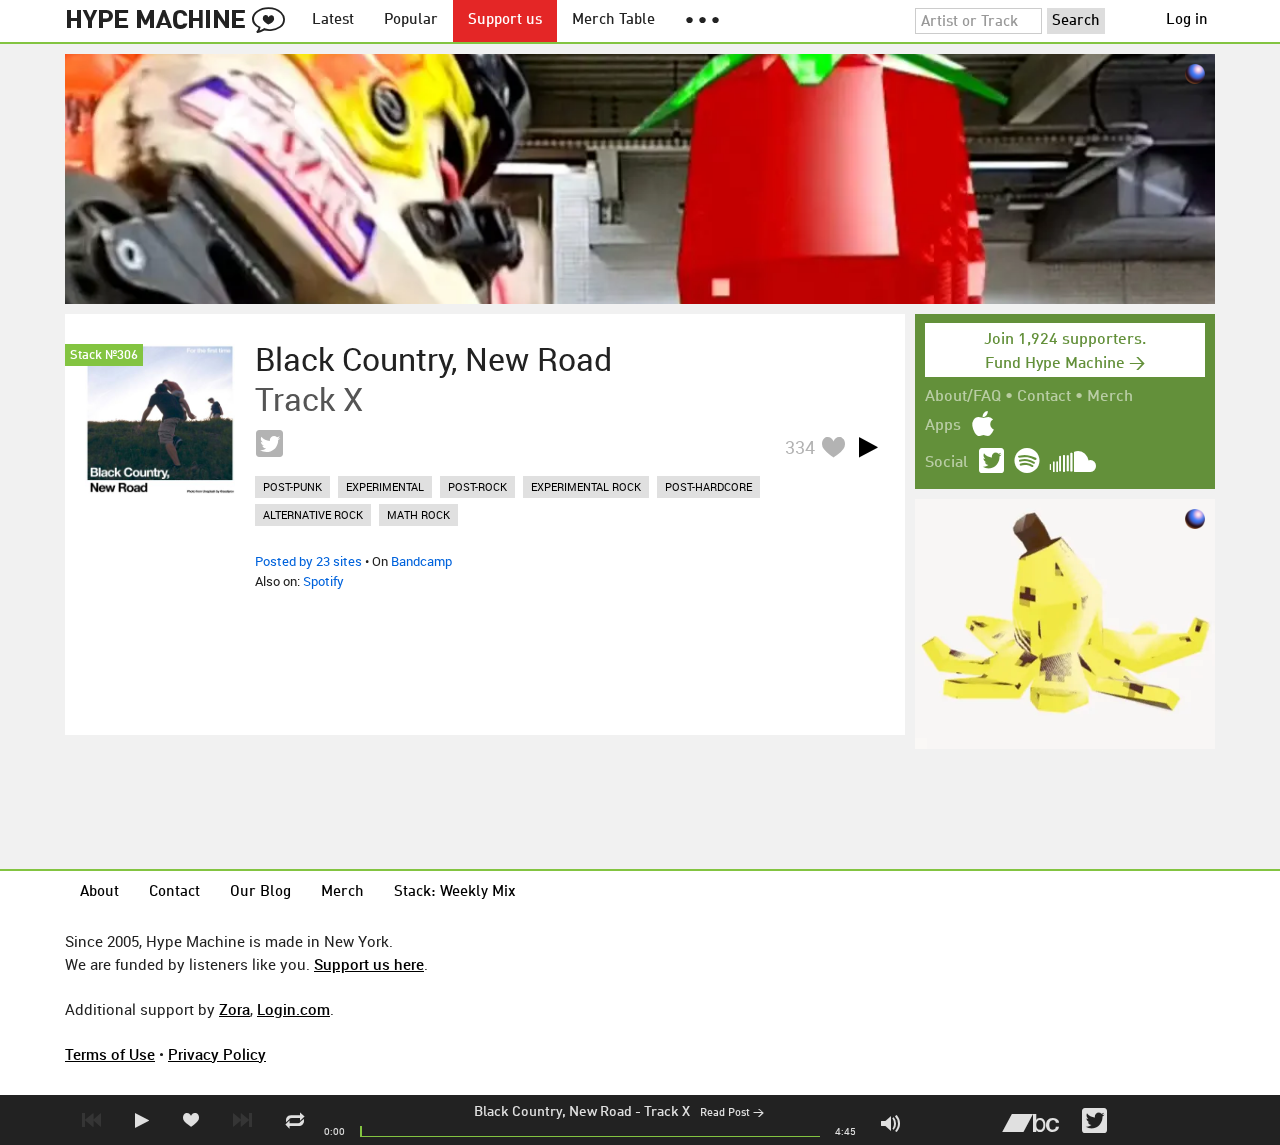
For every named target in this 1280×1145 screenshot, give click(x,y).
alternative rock (313, 514)
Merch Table (613, 20)
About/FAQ (963, 397)
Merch (1110, 397)
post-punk (292, 486)
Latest (333, 20)
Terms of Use (110, 1054)
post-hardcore (708, 486)
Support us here (369, 964)
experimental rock (586, 486)
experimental (385, 486)
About (99, 892)
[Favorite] (833, 446)
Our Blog (260, 892)
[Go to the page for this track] (160, 419)
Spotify (323, 581)
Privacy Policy (217, 1054)
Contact (1044, 397)
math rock (418, 514)
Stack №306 (104, 355)
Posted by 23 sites (308, 561)
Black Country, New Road (553, 1112)
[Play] (868, 447)
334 (800, 447)
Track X (667, 1112)
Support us (505, 20)
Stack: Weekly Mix (455, 892)
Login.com (293, 1009)
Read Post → (732, 1113)
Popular (411, 20)
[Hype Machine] (181, 21)
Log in (1187, 20)
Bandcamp (421, 561)
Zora (234, 1009)
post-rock (477, 486)
